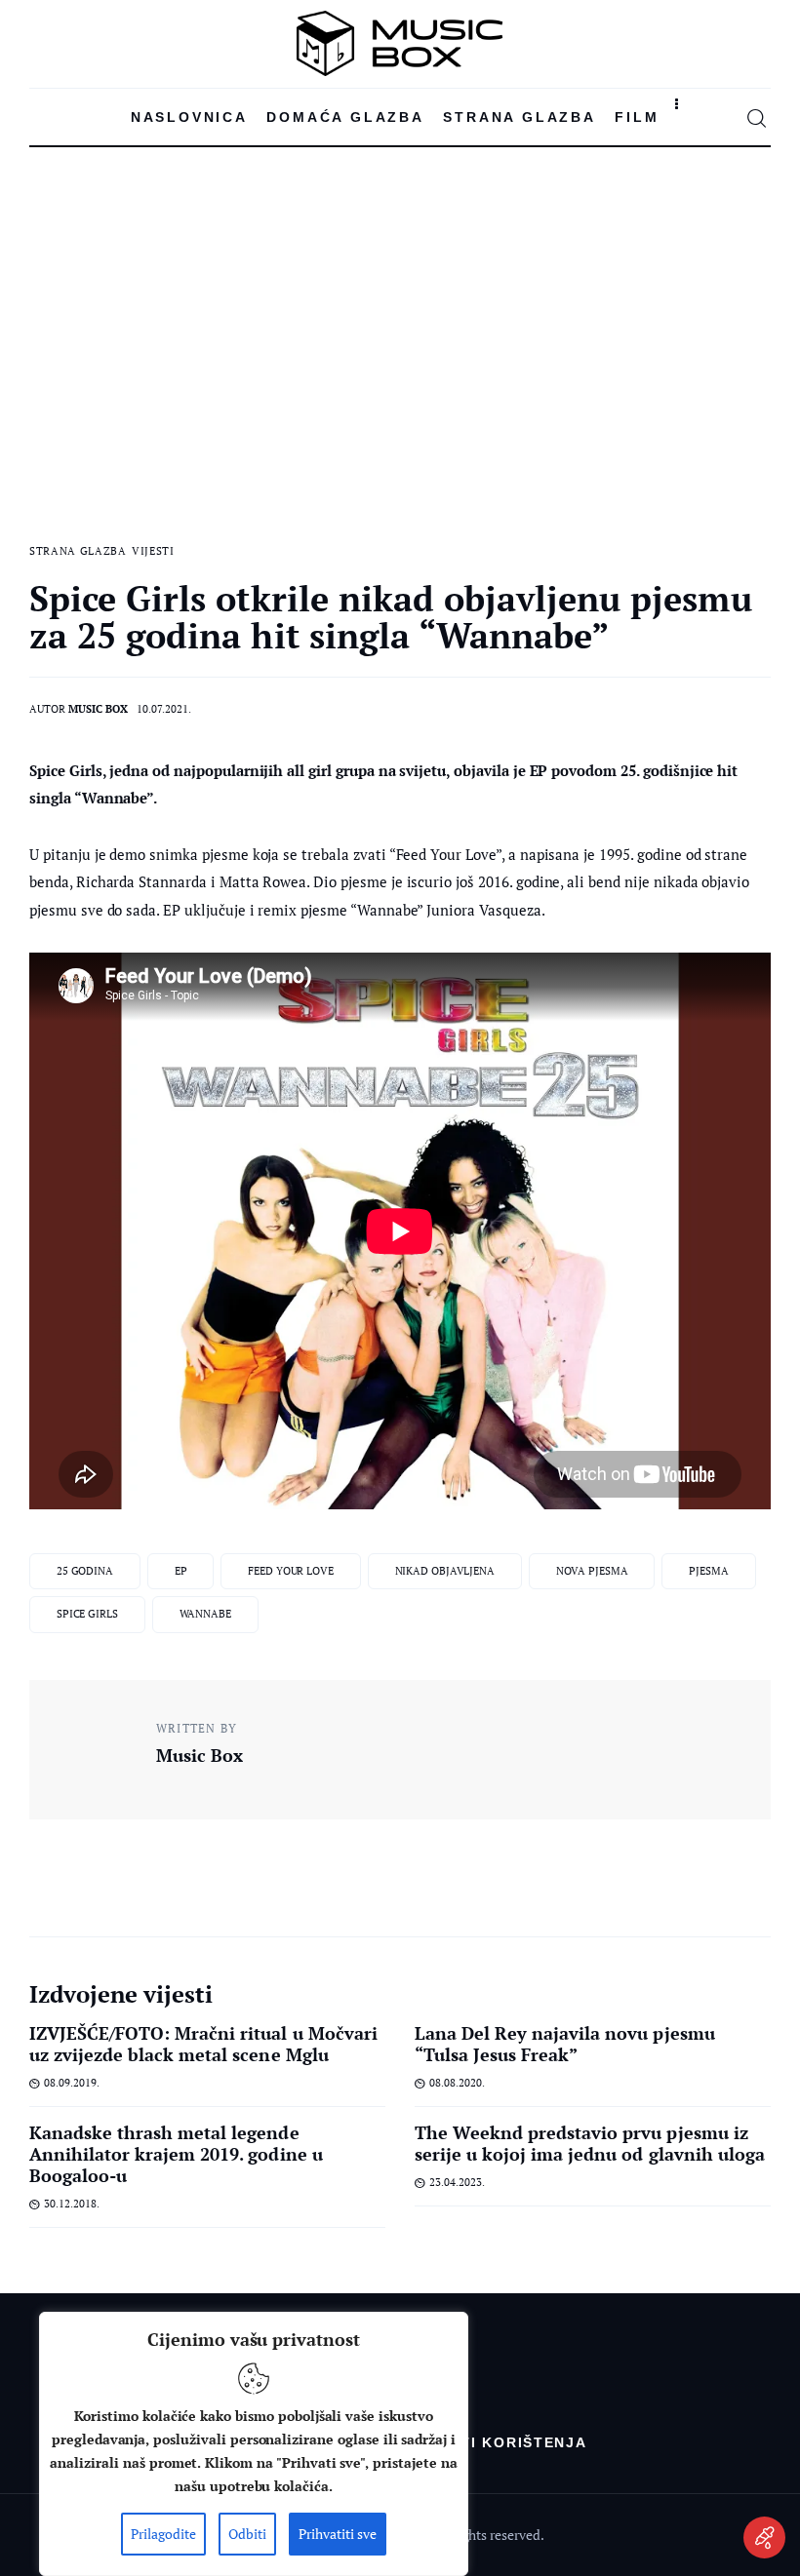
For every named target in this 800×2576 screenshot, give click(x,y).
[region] (254, 2444)
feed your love (290, 1571)
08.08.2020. (457, 2083)
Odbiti (247, 2534)
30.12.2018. (72, 2204)
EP (181, 1571)
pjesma (708, 1571)
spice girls (87, 1614)
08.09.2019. (72, 2083)
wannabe (205, 1614)
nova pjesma (592, 1571)
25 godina (85, 1571)
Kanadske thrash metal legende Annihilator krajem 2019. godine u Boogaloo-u (176, 2154)
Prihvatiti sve (338, 2534)
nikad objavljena (445, 1571)
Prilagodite (163, 2534)
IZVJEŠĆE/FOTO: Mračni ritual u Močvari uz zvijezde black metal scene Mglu (203, 2044)
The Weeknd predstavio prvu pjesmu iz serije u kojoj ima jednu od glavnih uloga (590, 2143)
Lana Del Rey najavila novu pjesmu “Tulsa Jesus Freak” (565, 2044)
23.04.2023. (457, 2182)
